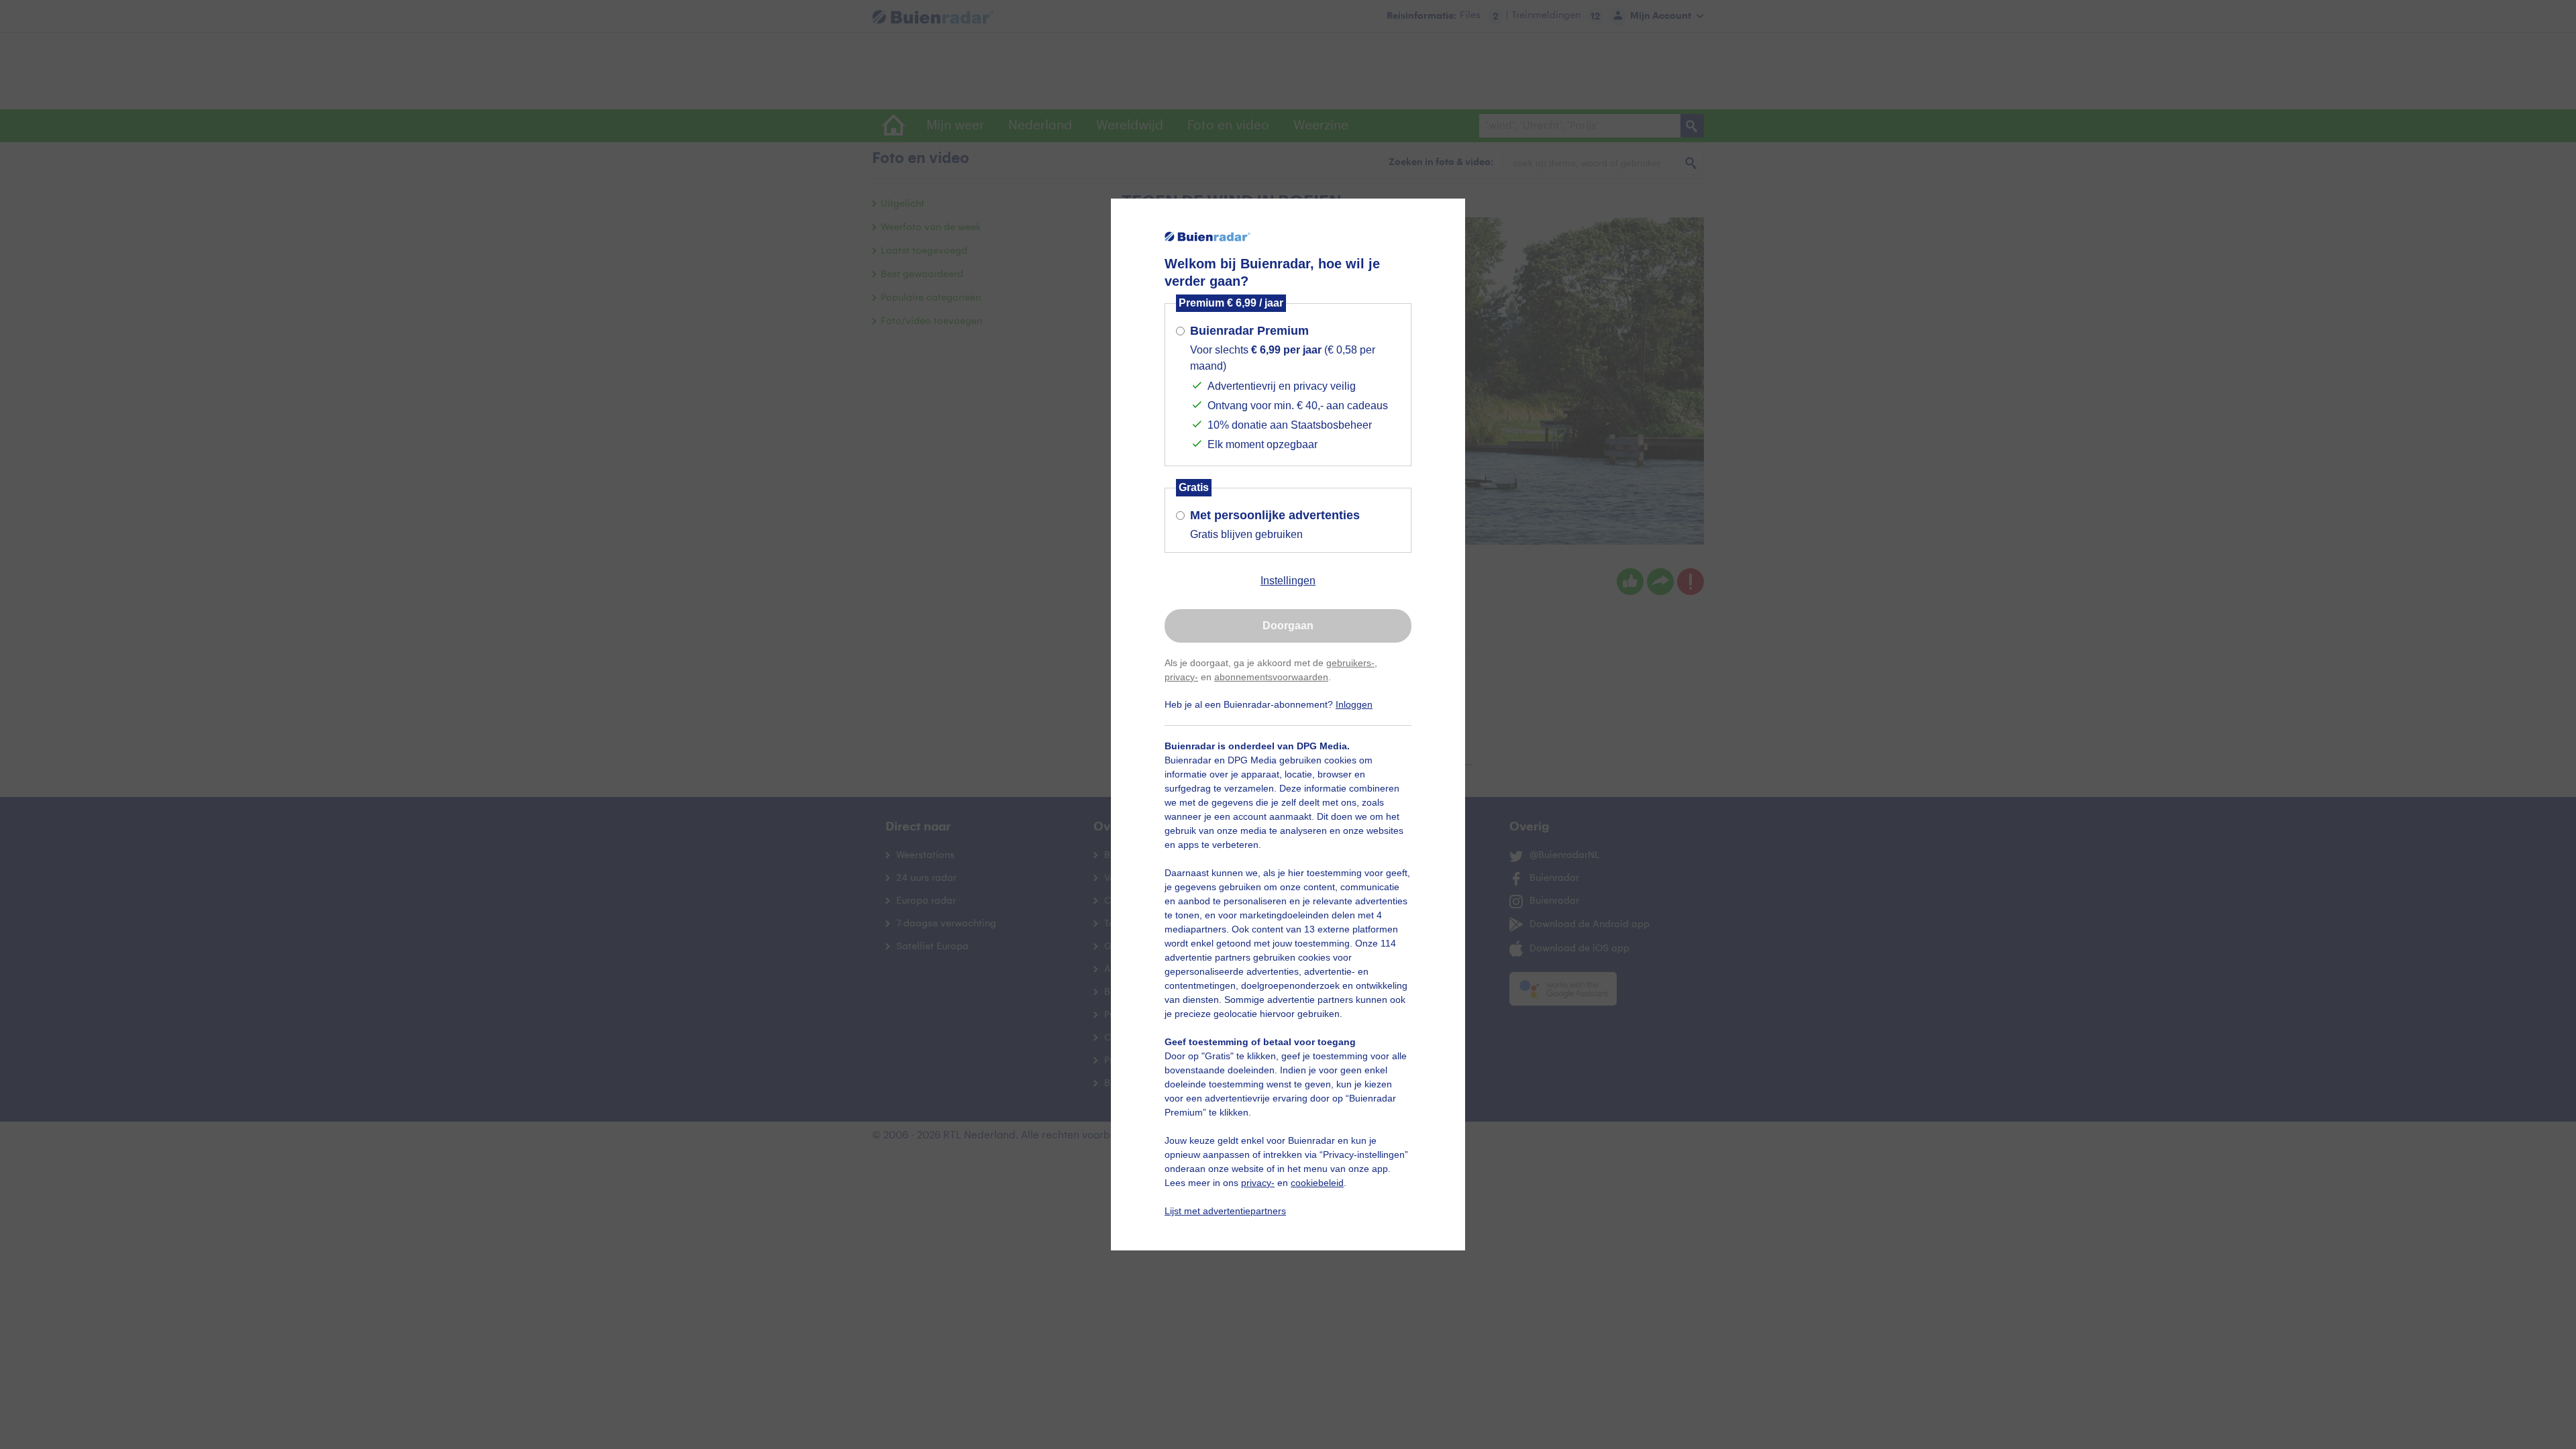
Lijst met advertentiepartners (1225, 1211)
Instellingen (1288, 581)
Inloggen (1354, 704)
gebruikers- (1350, 663)
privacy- (1181, 677)
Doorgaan (1288, 626)
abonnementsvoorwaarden (1271, 677)
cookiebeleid (1317, 1183)
